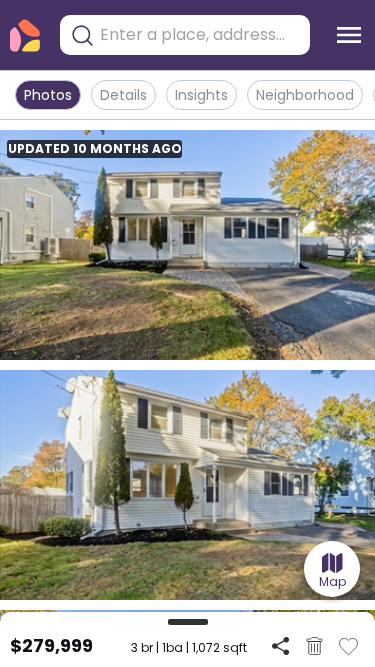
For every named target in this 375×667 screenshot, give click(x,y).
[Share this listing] (280, 645)
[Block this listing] (314, 646)
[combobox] (200, 35)
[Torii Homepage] (25, 35)
